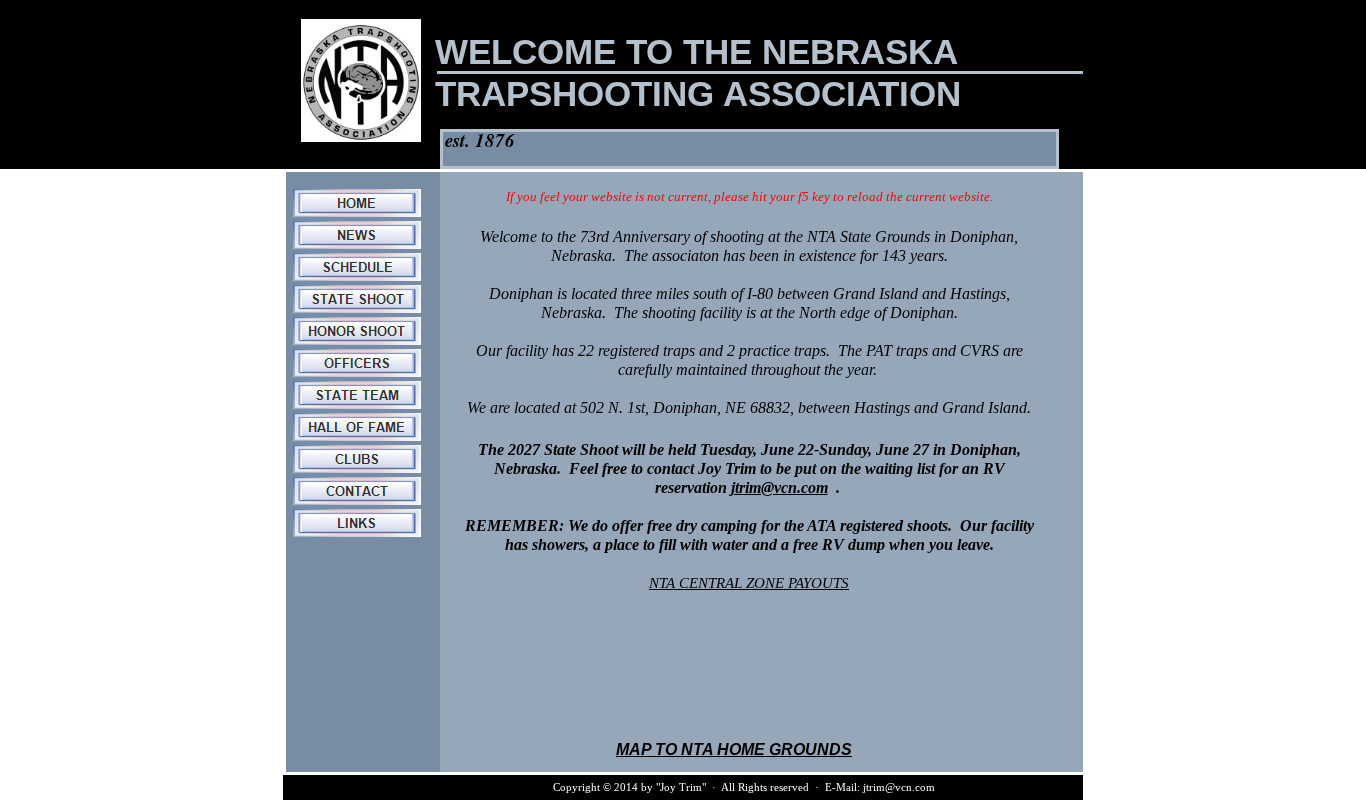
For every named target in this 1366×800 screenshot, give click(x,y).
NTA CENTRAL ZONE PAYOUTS (749, 583)
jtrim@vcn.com (779, 487)
